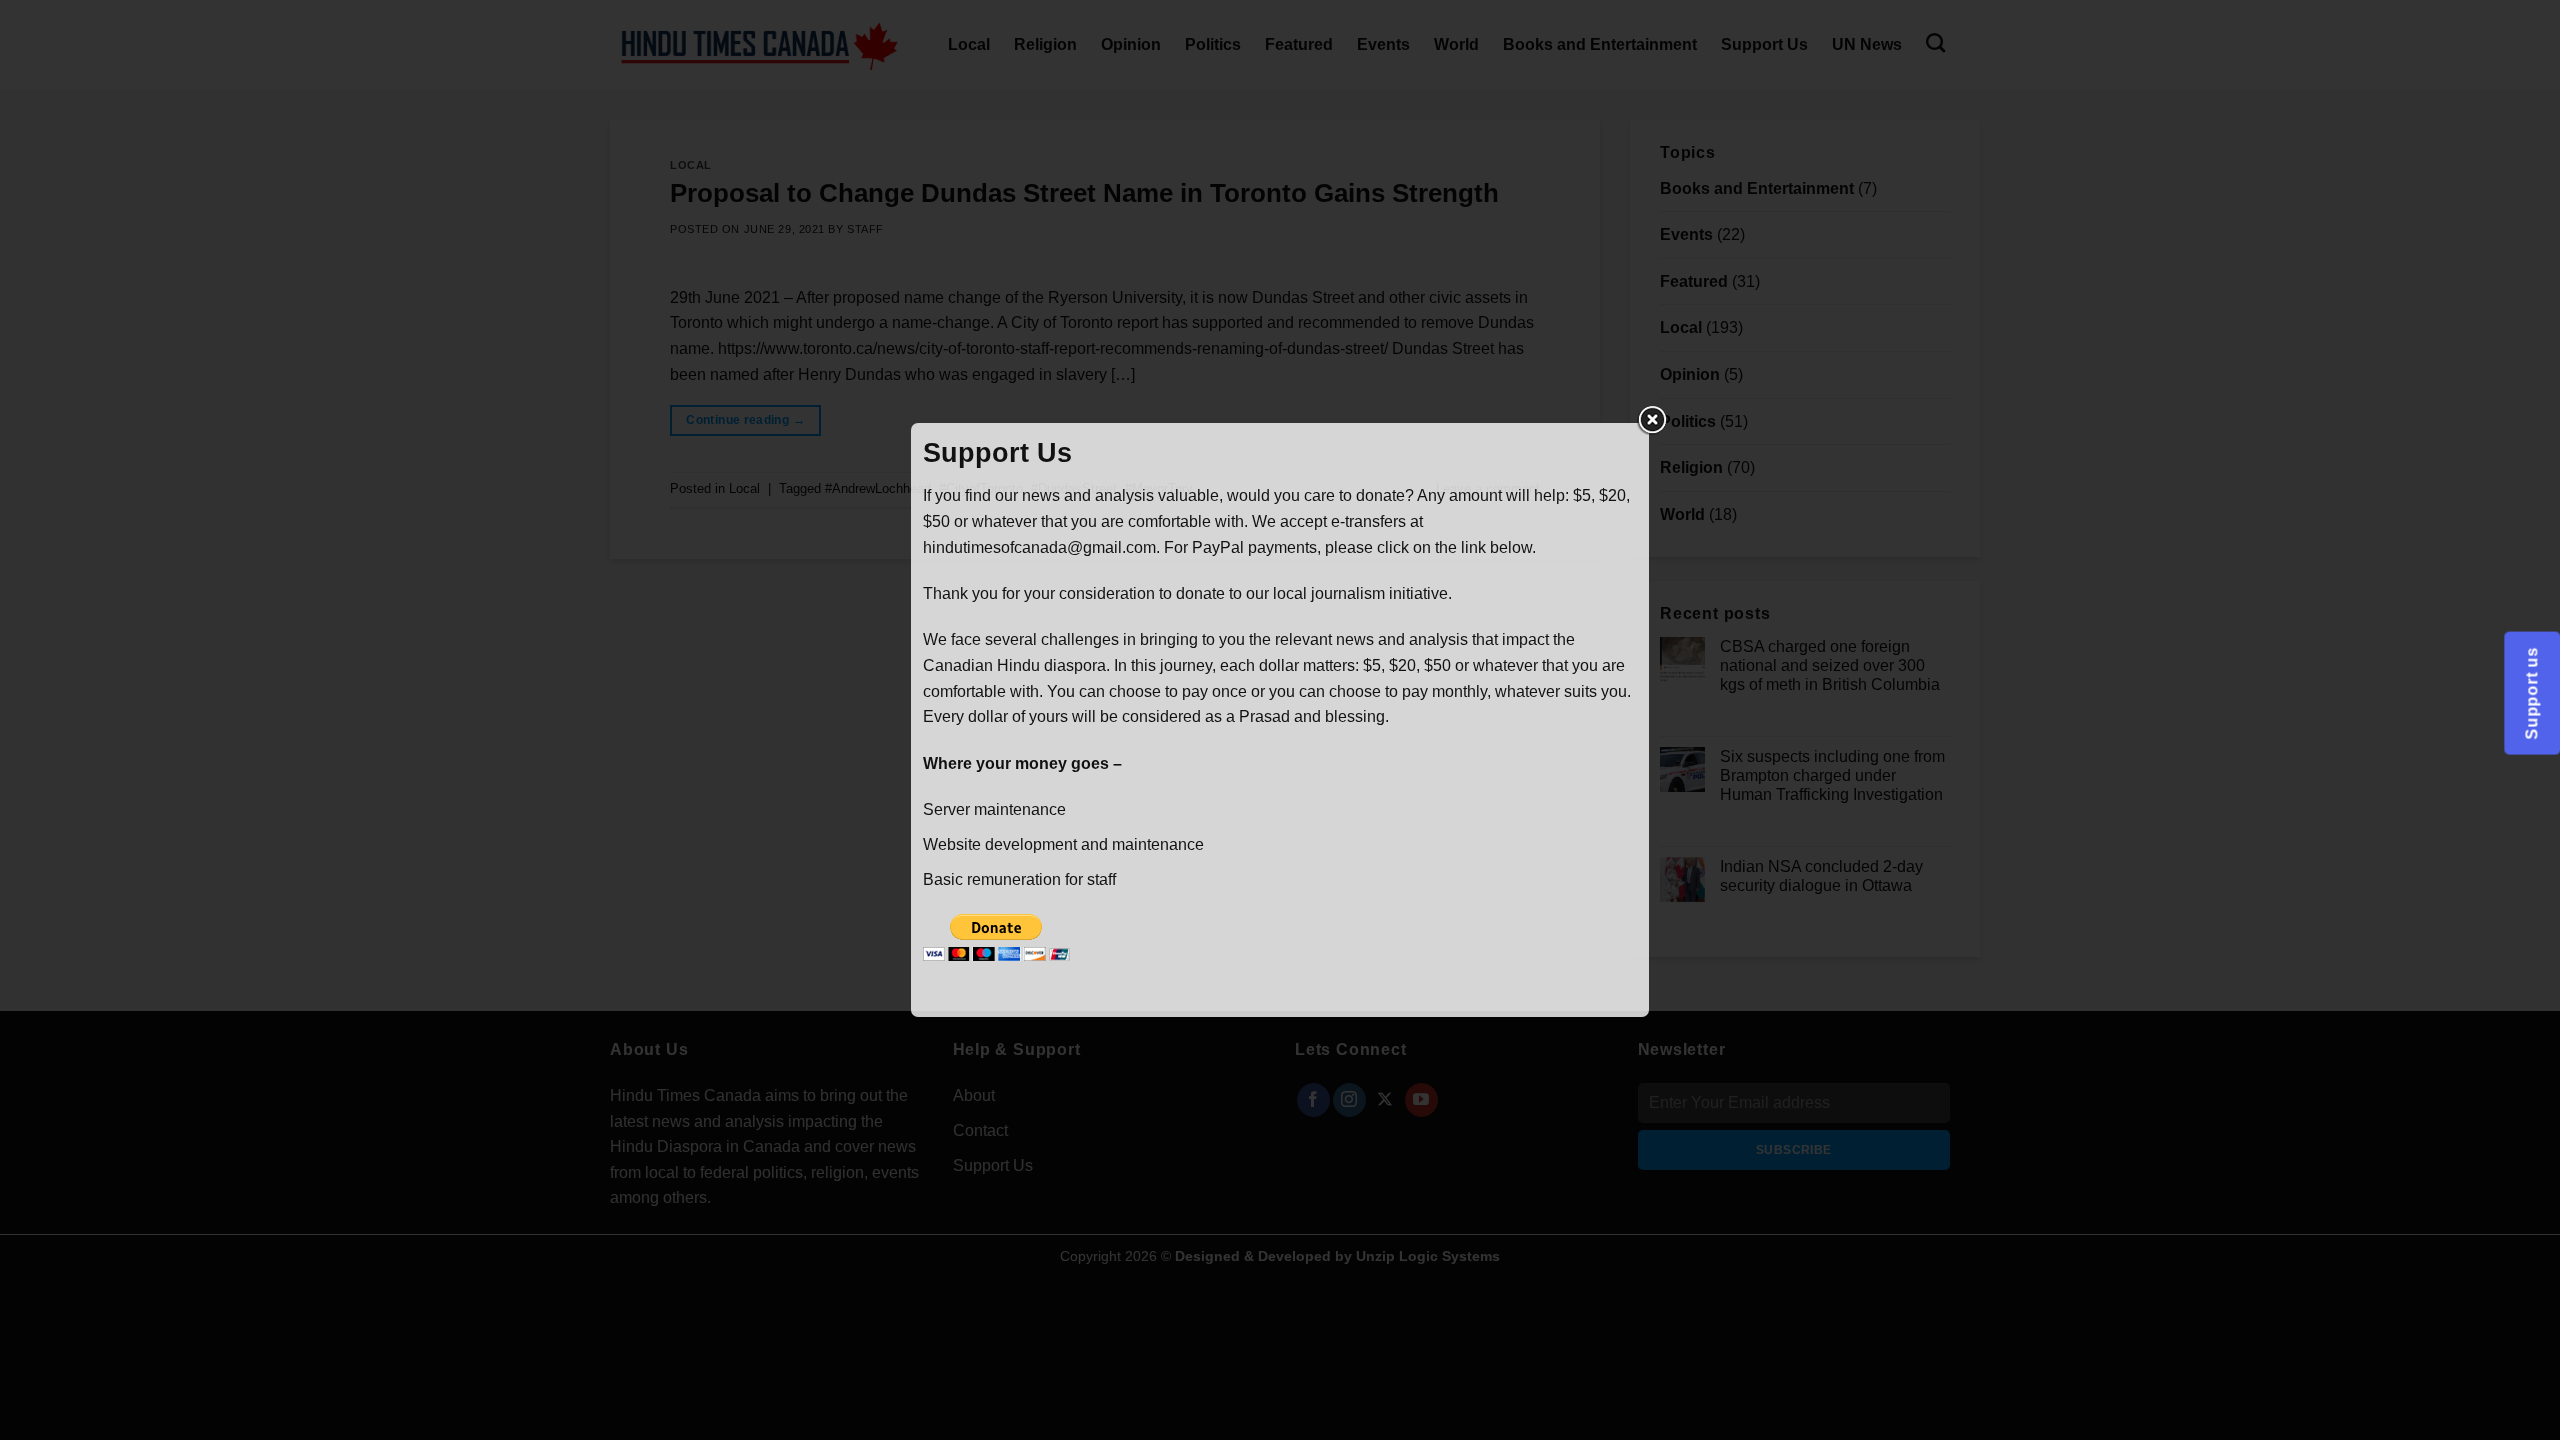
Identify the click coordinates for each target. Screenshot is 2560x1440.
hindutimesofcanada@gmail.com (1039, 547)
